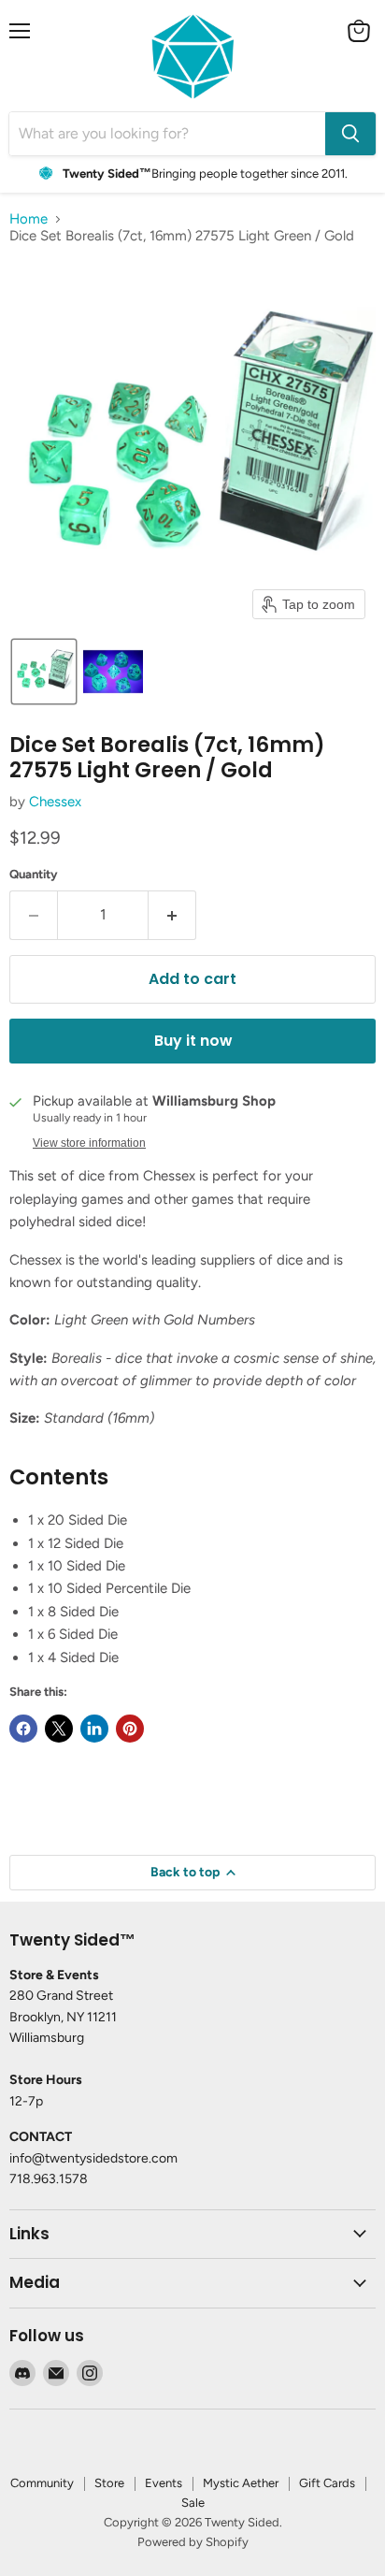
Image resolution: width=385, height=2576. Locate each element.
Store (109, 2483)
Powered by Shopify (193, 2542)
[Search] (350, 134)
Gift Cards (327, 2483)
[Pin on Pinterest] (130, 1729)
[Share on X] (59, 1729)
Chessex (55, 802)
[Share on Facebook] (23, 1729)
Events (164, 2483)
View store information (89, 1143)
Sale (193, 2503)
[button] (44, 672)
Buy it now (193, 1041)
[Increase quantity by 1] (172, 915)
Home (29, 219)
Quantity (34, 874)
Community (42, 2483)
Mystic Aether (241, 2483)
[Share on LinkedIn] (94, 1729)
